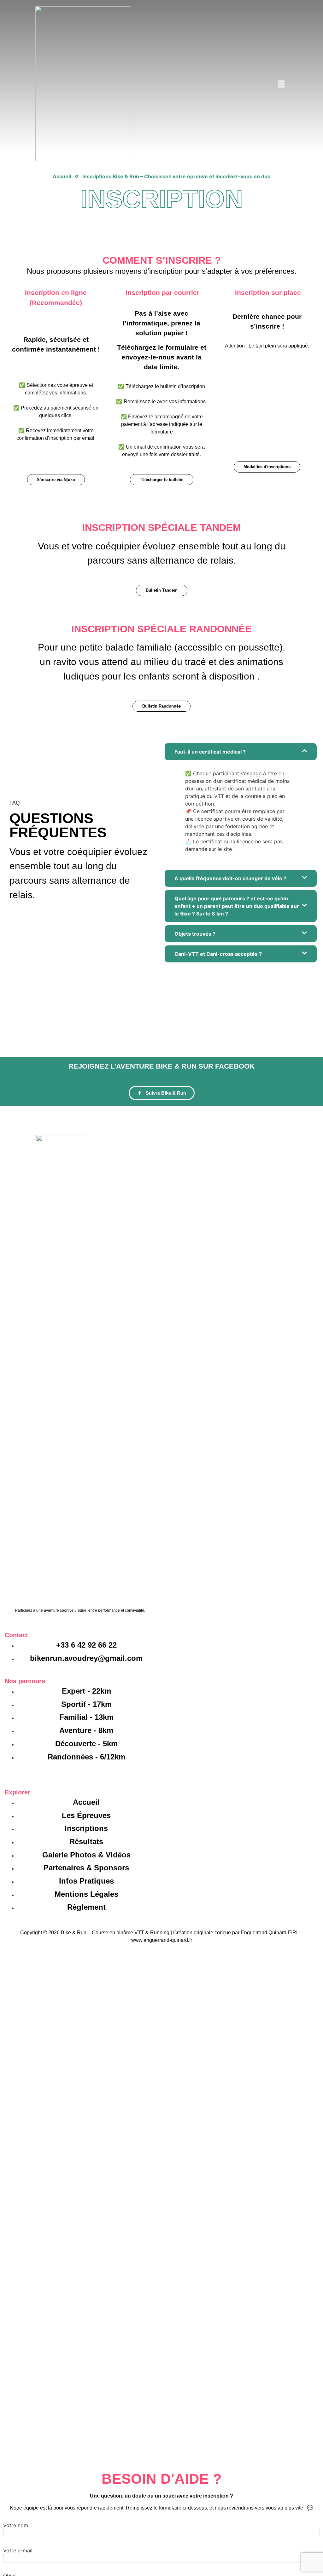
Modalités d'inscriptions (267, 467)
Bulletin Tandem (162, 590)
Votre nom (16, 2526)
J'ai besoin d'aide (162, 1032)
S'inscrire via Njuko (56, 480)
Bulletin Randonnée (161, 706)
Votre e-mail (18, 2551)
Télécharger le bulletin (162, 480)
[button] (281, 85)
